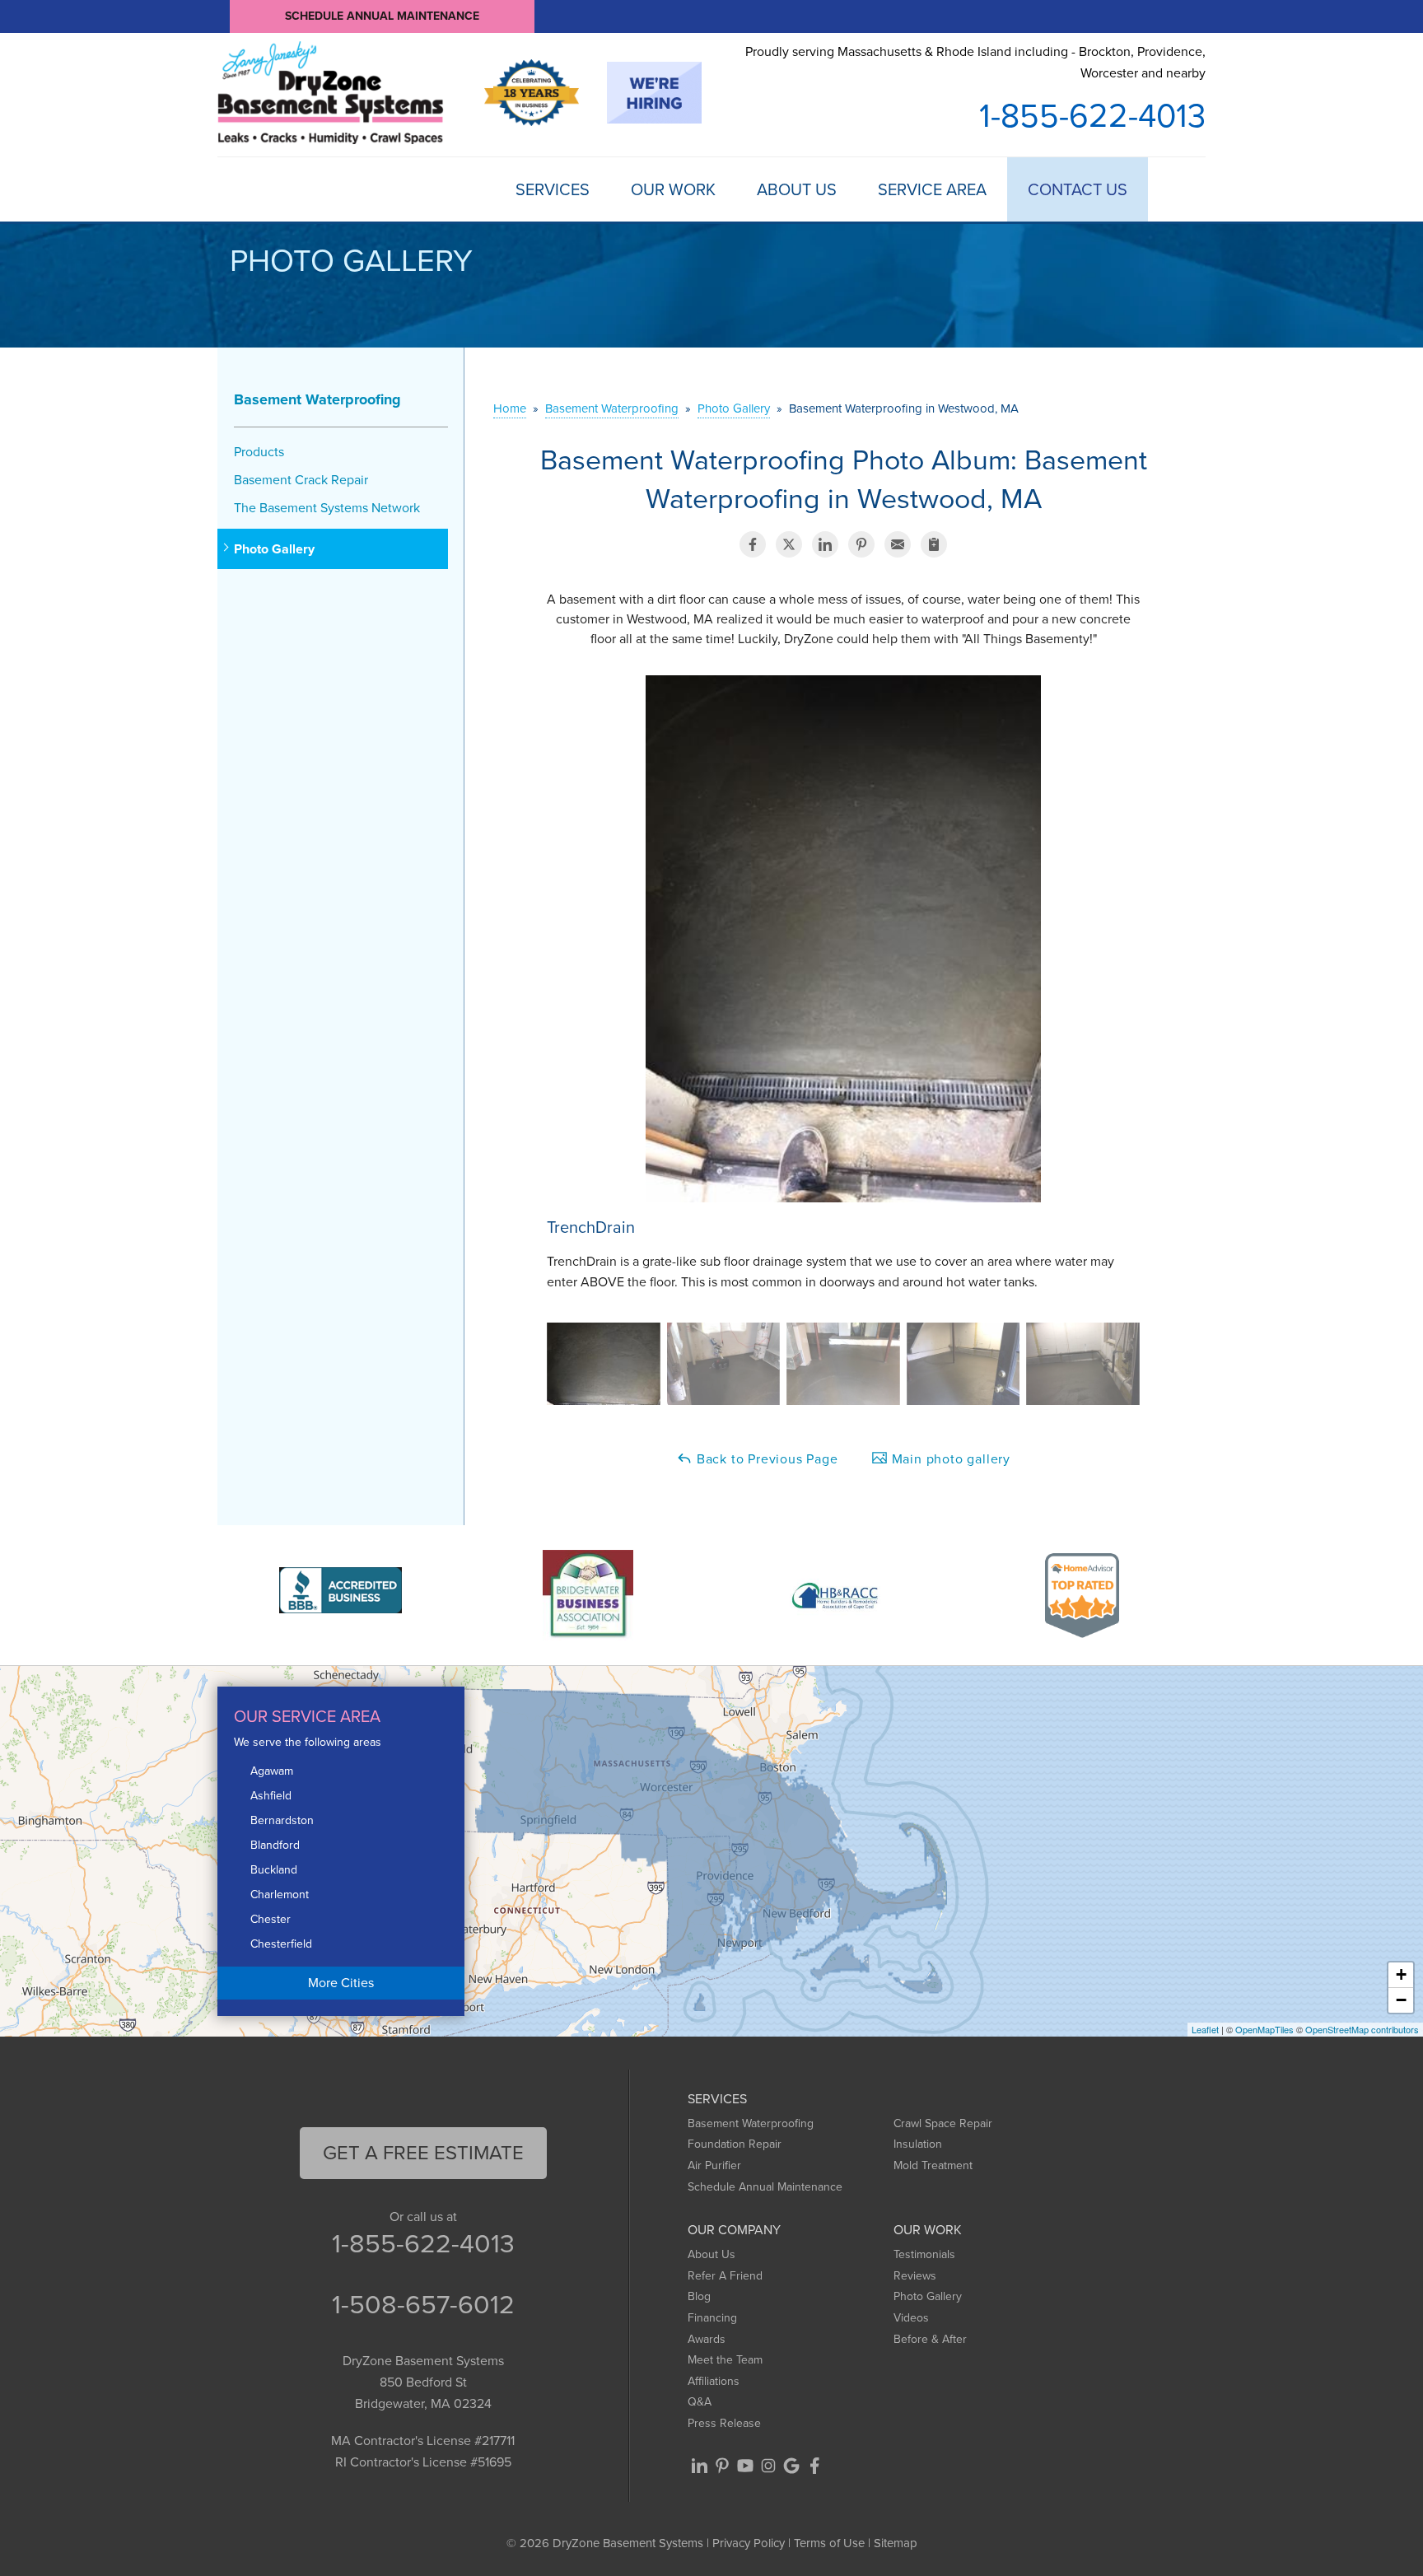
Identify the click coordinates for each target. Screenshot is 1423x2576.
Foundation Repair (735, 2144)
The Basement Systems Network (327, 508)
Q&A (700, 2402)
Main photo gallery (949, 1459)
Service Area (932, 189)
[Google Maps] (791, 2466)
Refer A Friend (725, 2276)
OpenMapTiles (1264, 2029)
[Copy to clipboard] (934, 544)
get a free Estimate (423, 2153)
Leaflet (1205, 2029)
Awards (707, 2339)
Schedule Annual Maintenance (382, 16)
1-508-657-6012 (423, 2304)
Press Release (724, 2423)
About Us (797, 189)
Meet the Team (725, 2360)
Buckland (274, 1870)
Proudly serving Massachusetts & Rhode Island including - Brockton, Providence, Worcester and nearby (975, 62)
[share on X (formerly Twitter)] (789, 544)
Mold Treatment (933, 2165)
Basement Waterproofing (317, 399)
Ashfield (271, 1796)
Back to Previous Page (765, 1459)
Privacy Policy (749, 2543)
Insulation (918, 2144)
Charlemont (280, 1895)
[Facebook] (814, 2466)
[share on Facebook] (753, 544)
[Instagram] (768, 2466)
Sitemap (896, 2543)
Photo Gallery (274, 549)
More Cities (341, 1983)
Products (259, 452)
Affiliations (714, 2381)
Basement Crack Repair (301, 480)
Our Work (673, 189)
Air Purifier (714, 2165)
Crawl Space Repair (943, 2123)
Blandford (275, 1845)
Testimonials (924, 2254)
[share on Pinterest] (861, 544)
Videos (911, 2318)
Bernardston (282, 1820)
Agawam (272, 1771)
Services (553, 189)
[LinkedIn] (699, 2466)
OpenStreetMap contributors (1362, 2029)
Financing (712, 2318)
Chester (271, 1919)
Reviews (915, 2276)
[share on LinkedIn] (825, 544)
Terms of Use (829, 2543)
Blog (699, 2296)
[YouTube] (745, 2466)
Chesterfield (281, 1944)
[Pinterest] (722, 2466)
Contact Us (1078, 189)
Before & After (930, 2339)
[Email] (898, 544)
